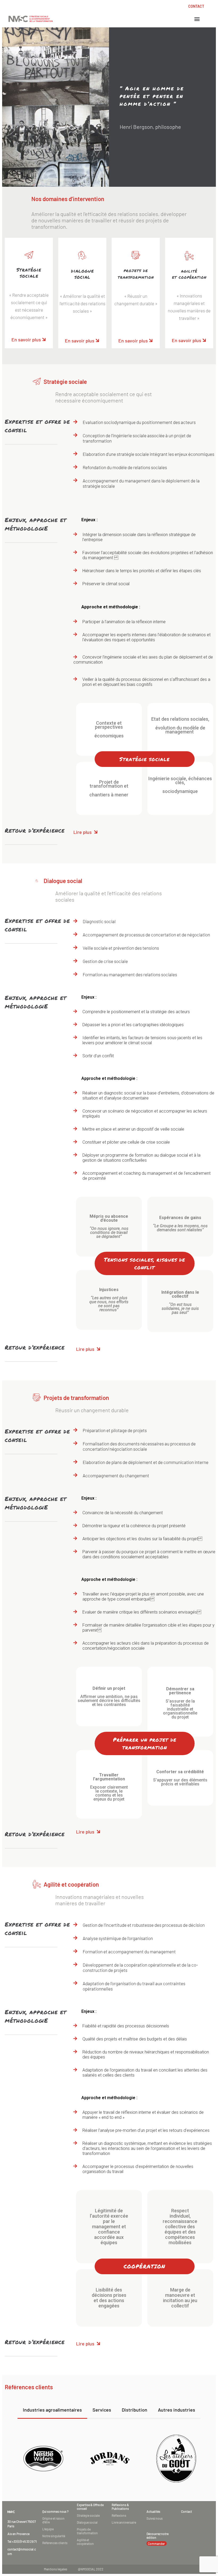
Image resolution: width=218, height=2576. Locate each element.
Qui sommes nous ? (55, 2511)
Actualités (153, 2511)
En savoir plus (26, 339)
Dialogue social (87, 2522)
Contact (186, 2511)
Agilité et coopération (85, 2542)
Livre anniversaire (124, 2522)
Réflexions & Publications (120, 2507)
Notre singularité (54, 2536)
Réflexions (119, 2515)
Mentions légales (56, 2569)
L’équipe (48, 2529)
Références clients (55, 2543)
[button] (197, 19)
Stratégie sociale (88, 2515)
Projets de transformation (87, 2531)
